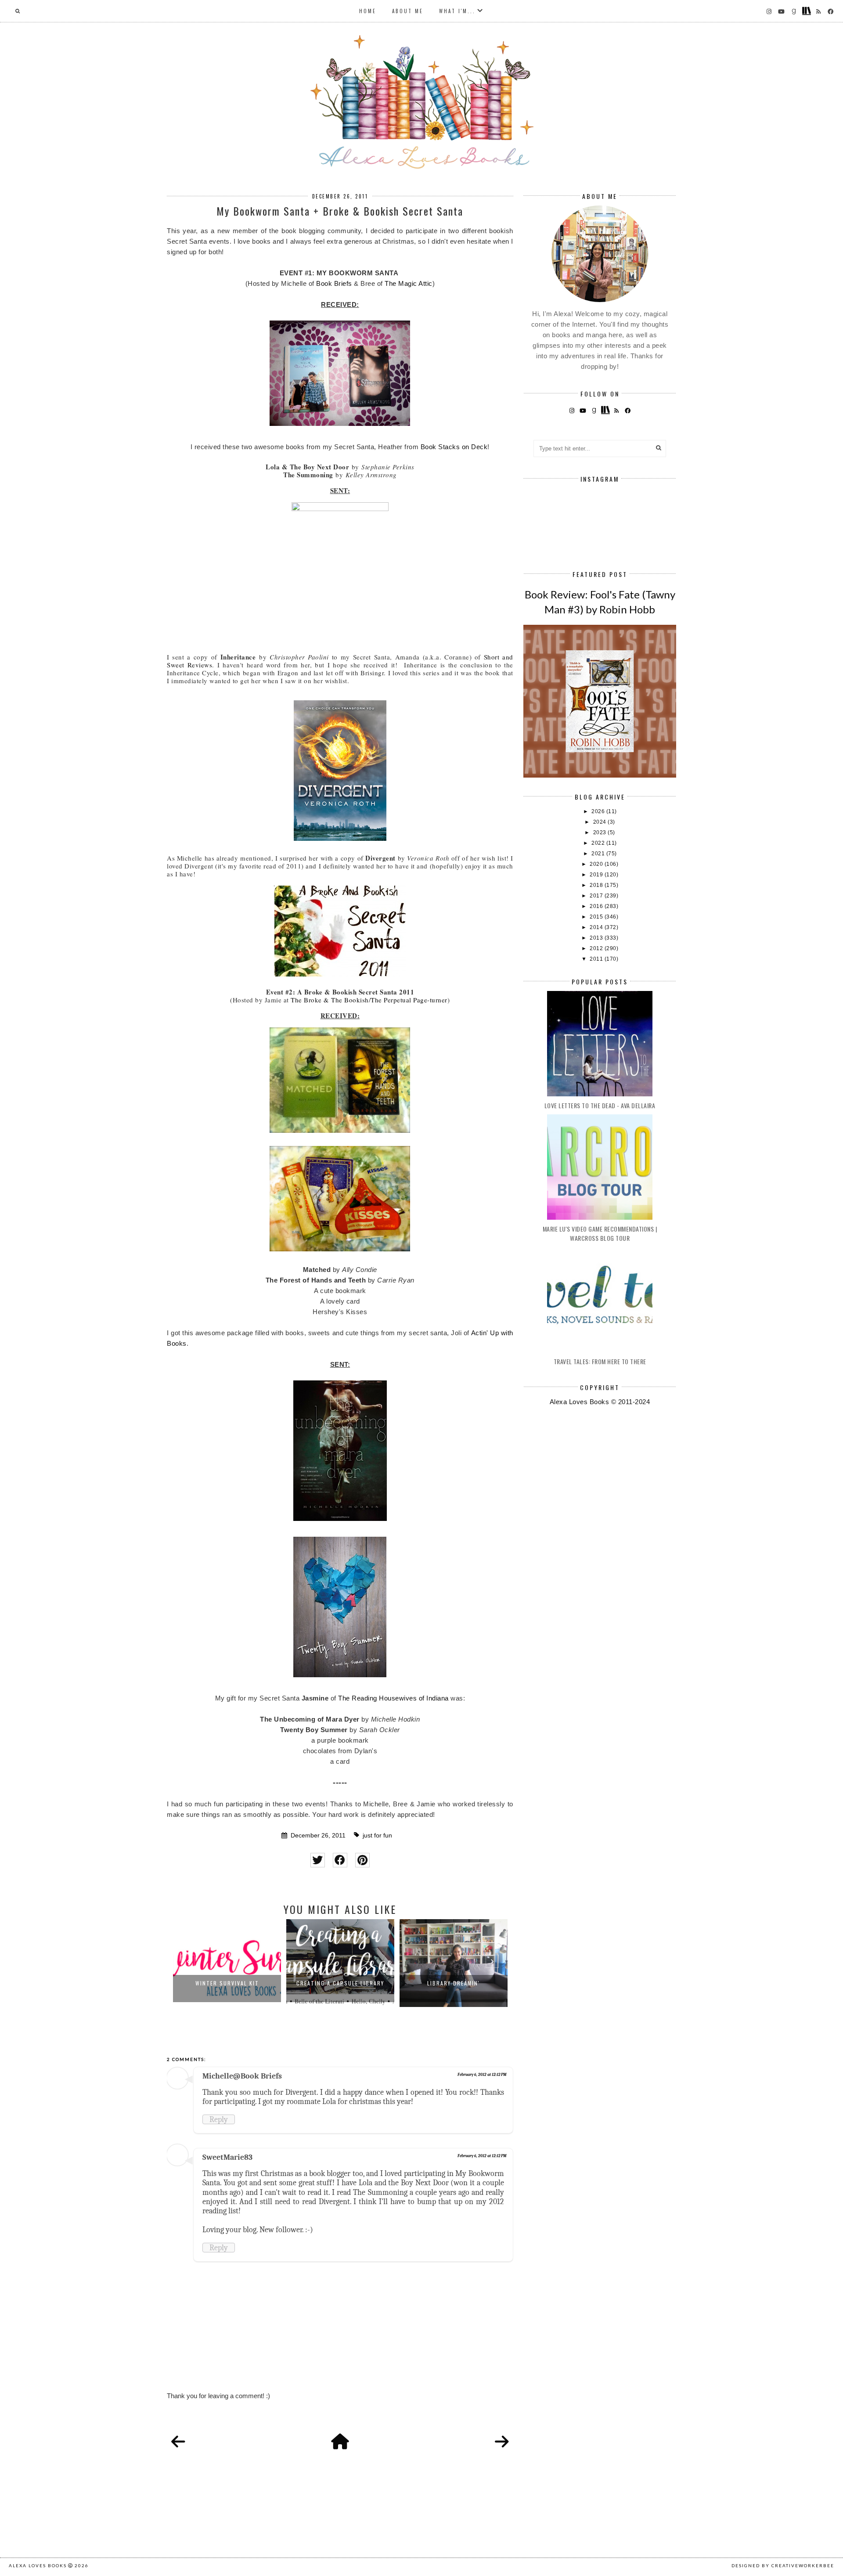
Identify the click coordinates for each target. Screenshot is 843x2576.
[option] (227, 1963)
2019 (597, 875)
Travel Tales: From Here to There (600, 1361)
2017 (597, 896)
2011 (597, 959)
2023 (601, 832)
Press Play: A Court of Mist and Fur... (454, 1987)
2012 (597, 948)
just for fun (377, 1836)
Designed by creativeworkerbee (783, 2565)
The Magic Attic (409, 283)
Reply (219, 2119)
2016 (597, 906)
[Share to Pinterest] (362, 1860)
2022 (599, 843)
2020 (597, 864)
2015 (597, 917)
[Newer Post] (178, 2442)
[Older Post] (502, 2442)
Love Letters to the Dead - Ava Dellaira (600, 1105)
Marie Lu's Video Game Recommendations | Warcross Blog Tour (600, 1233)
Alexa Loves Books (38, 2565)
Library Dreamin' (340, 1983)
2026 (599, 811)
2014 (597, 927)
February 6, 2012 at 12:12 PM (482, 2075)
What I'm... (457, 11)
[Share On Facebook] (340, 1860)
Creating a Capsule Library (227, 1983)
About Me (408, 11)
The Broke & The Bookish (330, 1000)
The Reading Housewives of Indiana (393, 1698)
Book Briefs (334, 283)
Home (368, 11)
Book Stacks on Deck (454, 447)
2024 (601, 822)
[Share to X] (318, 1860)
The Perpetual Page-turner (409, 1000)
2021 (599, 854)
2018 (597, 885)
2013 (597, 938)
